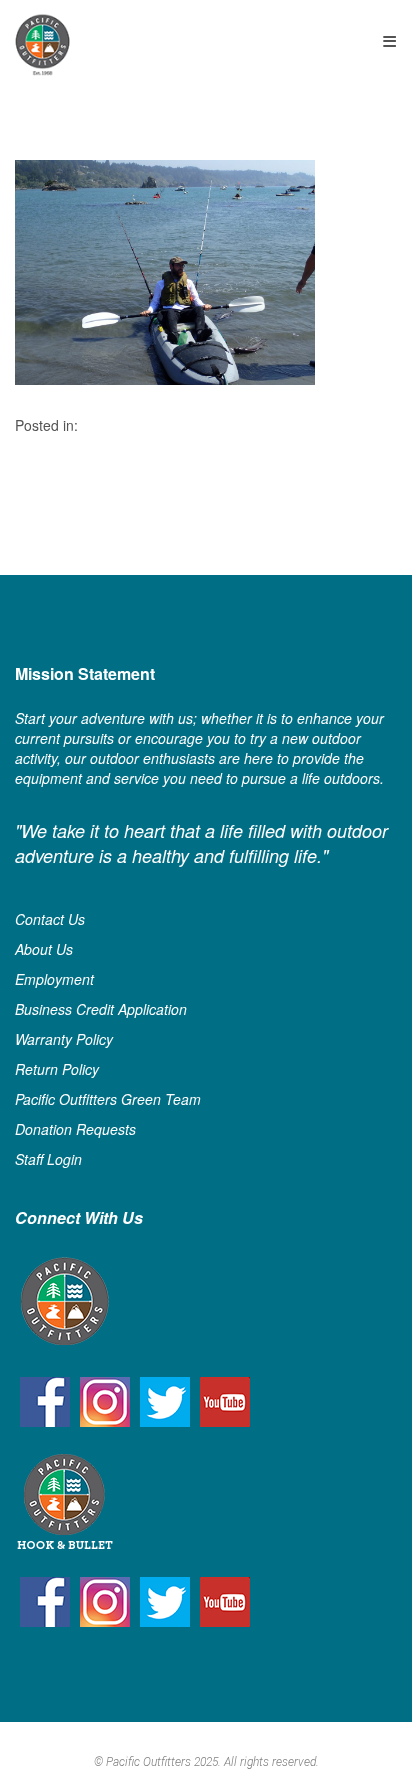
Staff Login (48, 1159)
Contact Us (50, 919)
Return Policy (57, 1069)
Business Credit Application (101, 1009)
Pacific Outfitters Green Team (108, 1099)
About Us (44, 949)
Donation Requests (75, 1129)
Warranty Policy (64, 1039)
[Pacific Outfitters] (42, 44)
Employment (54, 979)
